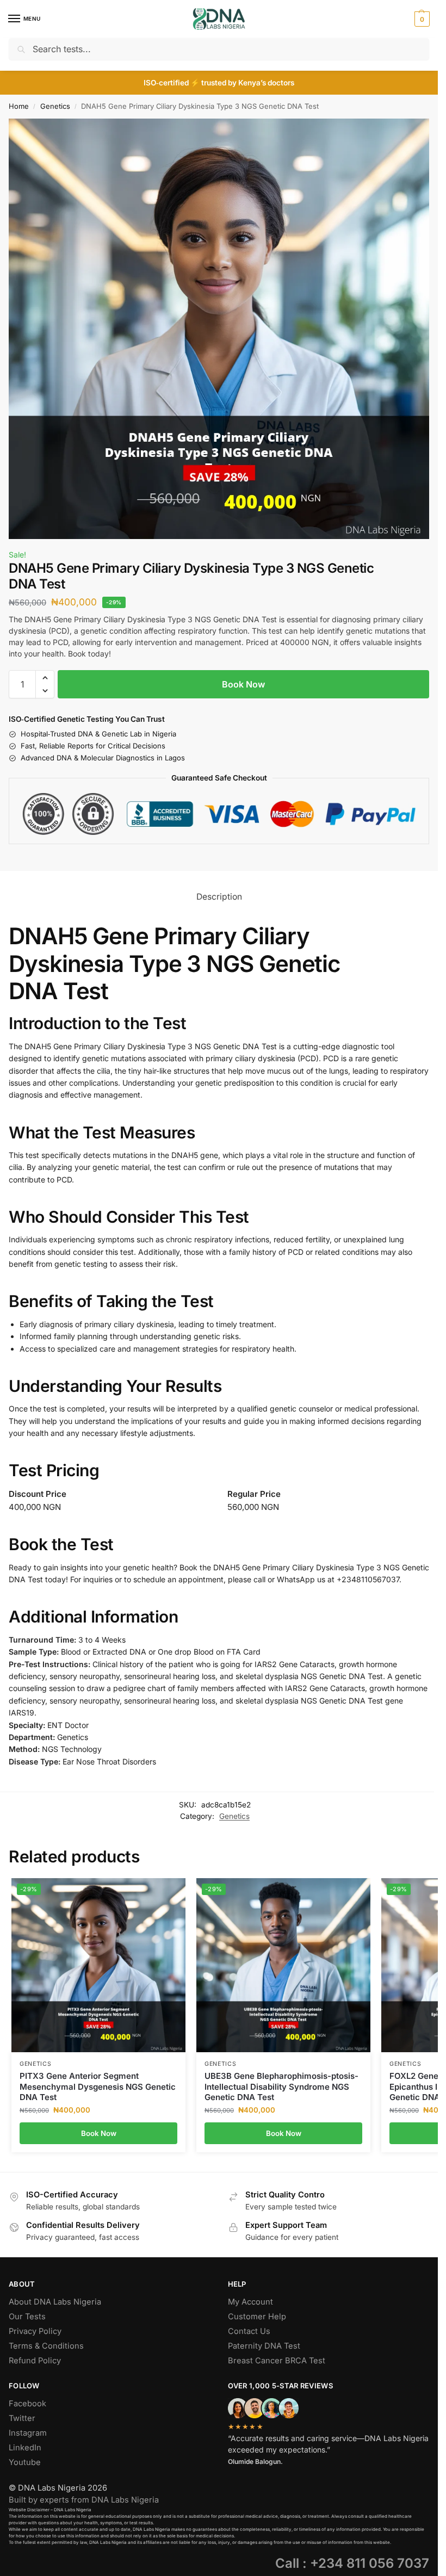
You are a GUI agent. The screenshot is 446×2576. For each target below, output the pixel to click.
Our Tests (27, 2317)
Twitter (22, 2418)
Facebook (27, 2404)
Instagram (28, 2433)
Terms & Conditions (46, 2346)
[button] (421, 19)
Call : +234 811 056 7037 (352, 2563)
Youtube (25, 2462)
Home (19, 106)
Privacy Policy (35, 2331)
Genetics (55, 106)
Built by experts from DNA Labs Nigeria (84, 2500)
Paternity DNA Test (264, 2346)
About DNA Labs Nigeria (55, 2302)
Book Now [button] (99, 2133)
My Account (250, 2302)
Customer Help (257, 2317)
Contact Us (249, 2331)
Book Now (243, 684)
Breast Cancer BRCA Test (277, 2361)
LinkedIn (25, 2448)
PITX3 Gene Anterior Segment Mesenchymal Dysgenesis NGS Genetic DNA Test (98, 2086)
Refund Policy (35, 2361)
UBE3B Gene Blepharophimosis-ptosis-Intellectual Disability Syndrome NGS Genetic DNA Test (281, 2086)
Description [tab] (219, 897)
